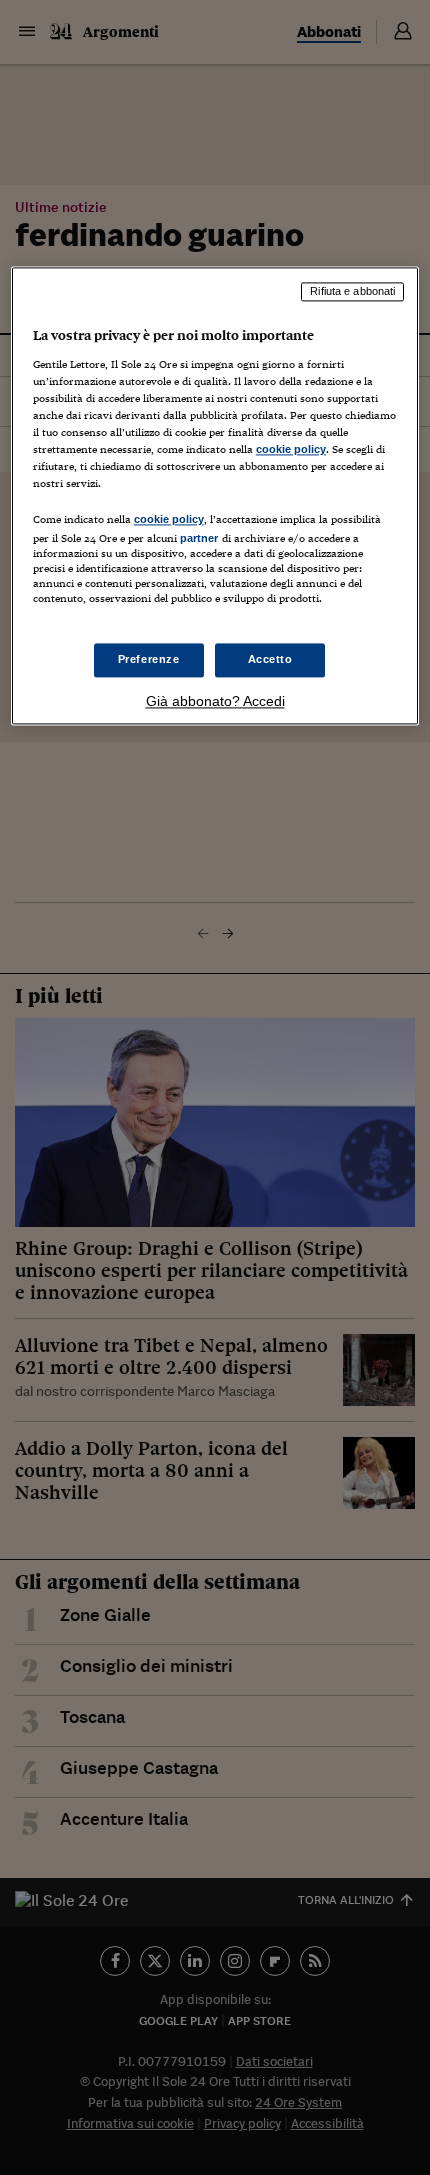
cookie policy (291, 450)
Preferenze (149, 659)
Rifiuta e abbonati (352, 292)
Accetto (270, 659)
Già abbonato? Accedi (215, 701)
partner (199, 539)
